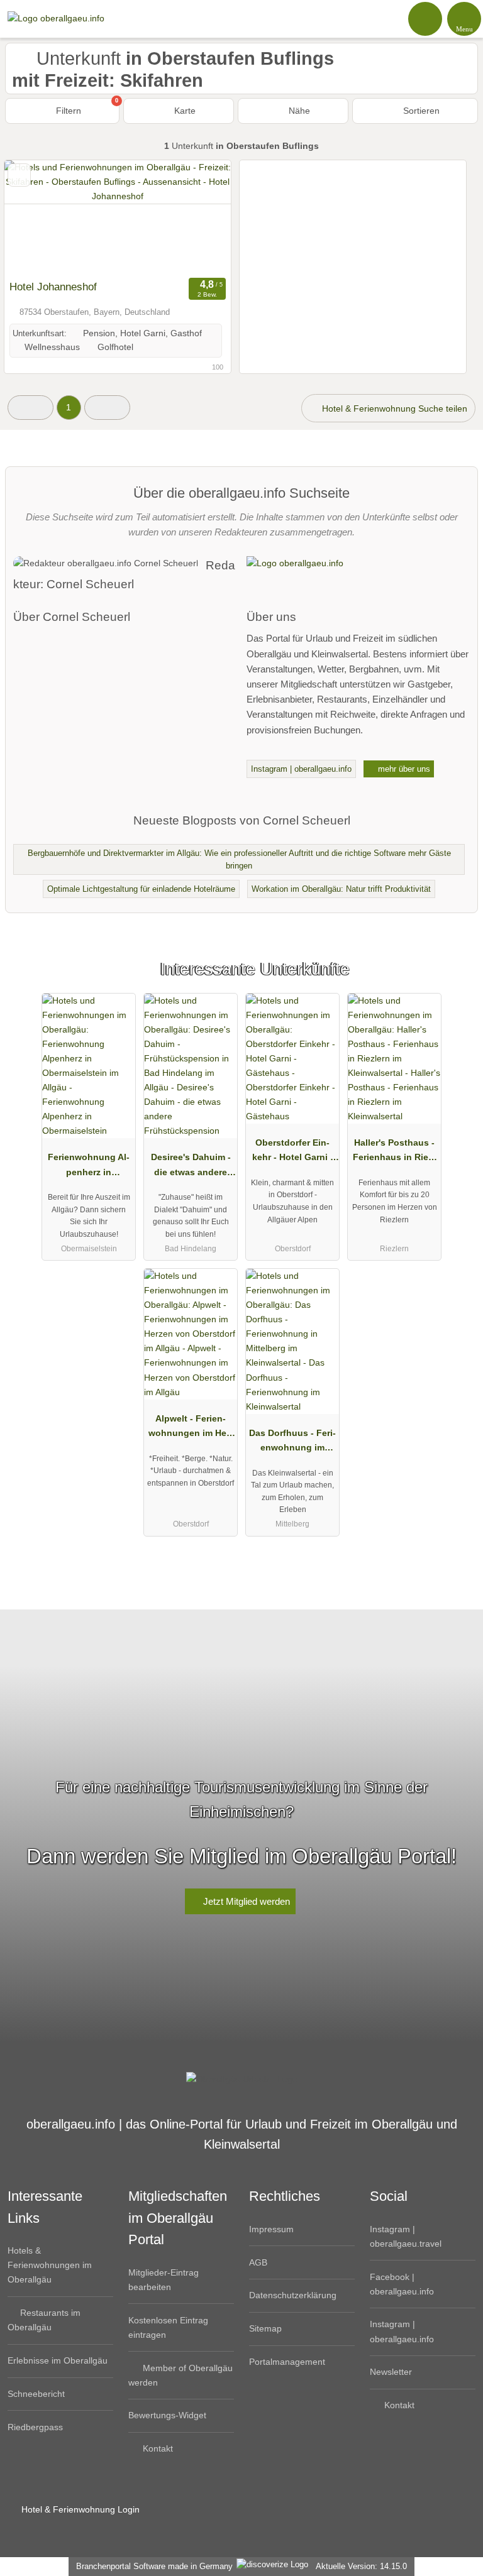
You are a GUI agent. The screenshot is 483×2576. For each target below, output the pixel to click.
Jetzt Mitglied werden (245, 1901)
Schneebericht (36, 2394)
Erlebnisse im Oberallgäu (58, 2360)
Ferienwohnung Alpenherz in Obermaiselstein (89, 1167)
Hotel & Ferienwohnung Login (79, 2509)
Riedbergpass (35, 2427)
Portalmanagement (287, 2362)
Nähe (298, 111)
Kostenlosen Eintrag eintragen (168, 2327)
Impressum (271, 2229)
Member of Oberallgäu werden (180, 2375)
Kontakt (157, 2448)
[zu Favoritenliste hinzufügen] (19, 175)
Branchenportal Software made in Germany (152, 2566)
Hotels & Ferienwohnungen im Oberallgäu (50, 2265)
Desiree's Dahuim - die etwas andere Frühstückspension (191, 1167)
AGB (258, 2262)
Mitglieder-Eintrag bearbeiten (164, 2280)
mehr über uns (403, 769)
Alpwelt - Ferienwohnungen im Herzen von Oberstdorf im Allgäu (191, 1428)
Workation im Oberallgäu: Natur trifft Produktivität (341, 889)
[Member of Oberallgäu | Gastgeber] (457, 980)
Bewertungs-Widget (167, 2415)
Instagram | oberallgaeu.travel (406, 2236)
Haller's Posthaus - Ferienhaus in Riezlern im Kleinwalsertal (394, 1153)
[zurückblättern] (36, 217)
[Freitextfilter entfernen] (426, 18)
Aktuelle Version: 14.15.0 (361, 2566)
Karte (184, 111)
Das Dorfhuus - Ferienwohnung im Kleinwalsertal (292, 1443)
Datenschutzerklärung (293, 2295)
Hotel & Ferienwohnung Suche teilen (393, 408)
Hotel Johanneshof (53, 287)
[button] (31, 408)
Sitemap (265, 2328)
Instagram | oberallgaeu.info (301, 769)
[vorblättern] (199, 217)
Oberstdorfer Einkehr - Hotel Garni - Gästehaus (293, 1153)
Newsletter (391, 2372)
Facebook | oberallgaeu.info (402, 2284)
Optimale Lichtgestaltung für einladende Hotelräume (141, 889)
